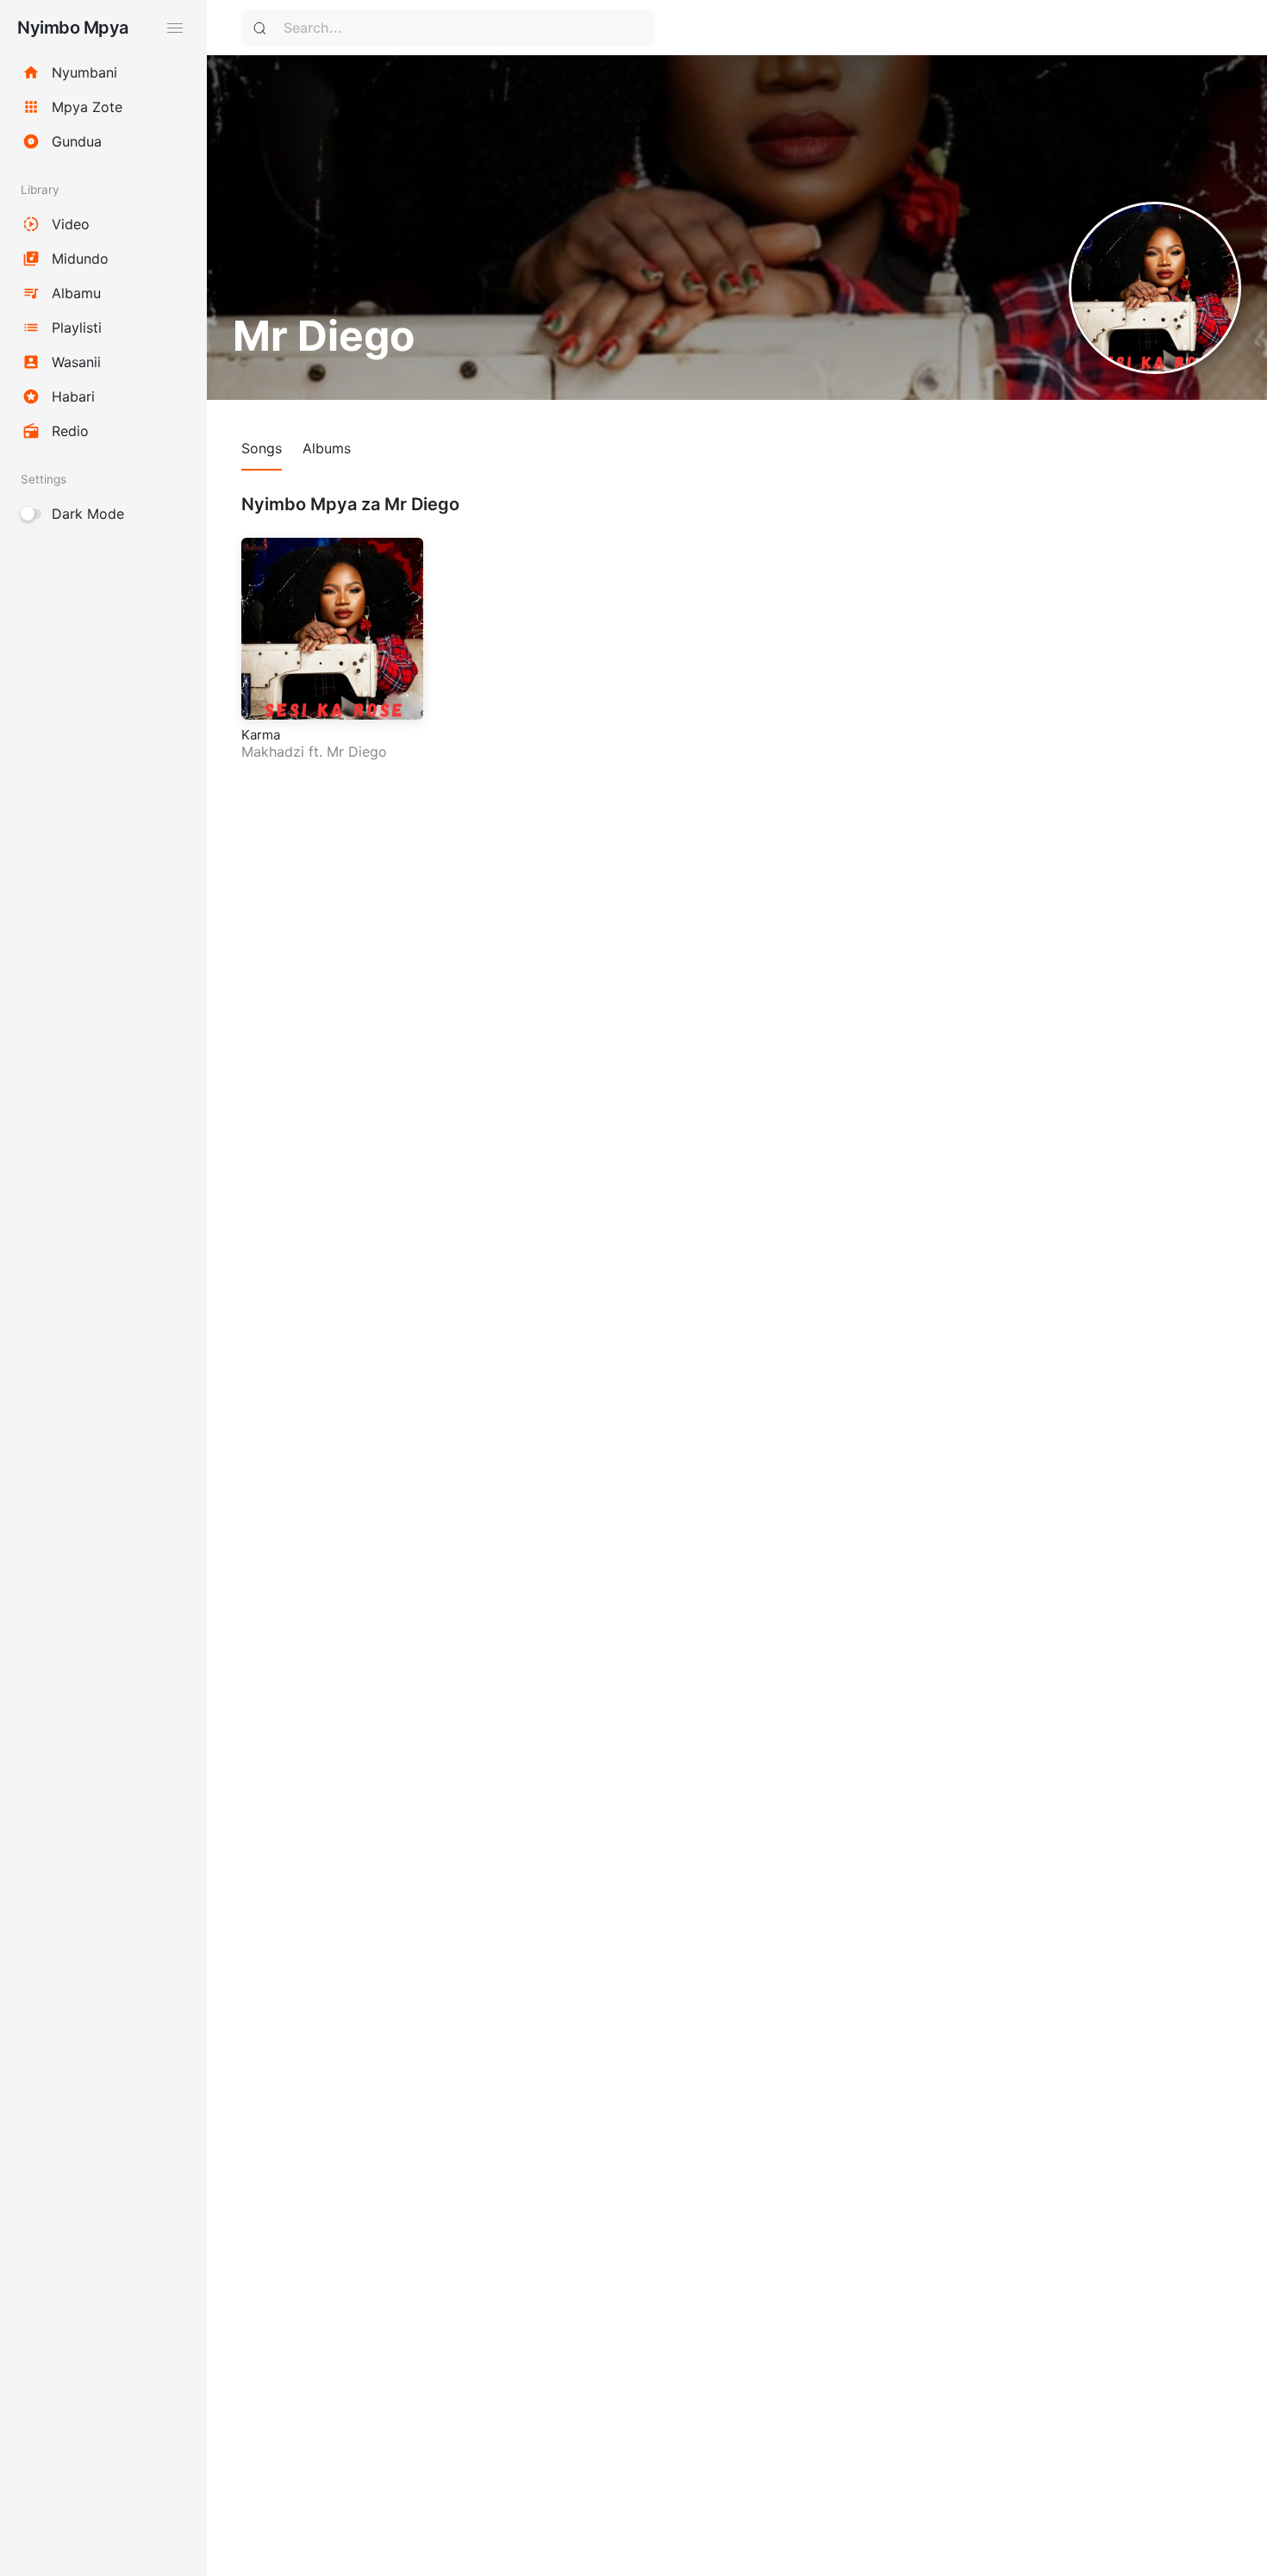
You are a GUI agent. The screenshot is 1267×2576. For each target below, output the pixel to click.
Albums (327, 448)
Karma (261, 735)
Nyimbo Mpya (73, 28)
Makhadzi (273, 752)
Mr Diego (357, 752)
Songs (262, 448)
